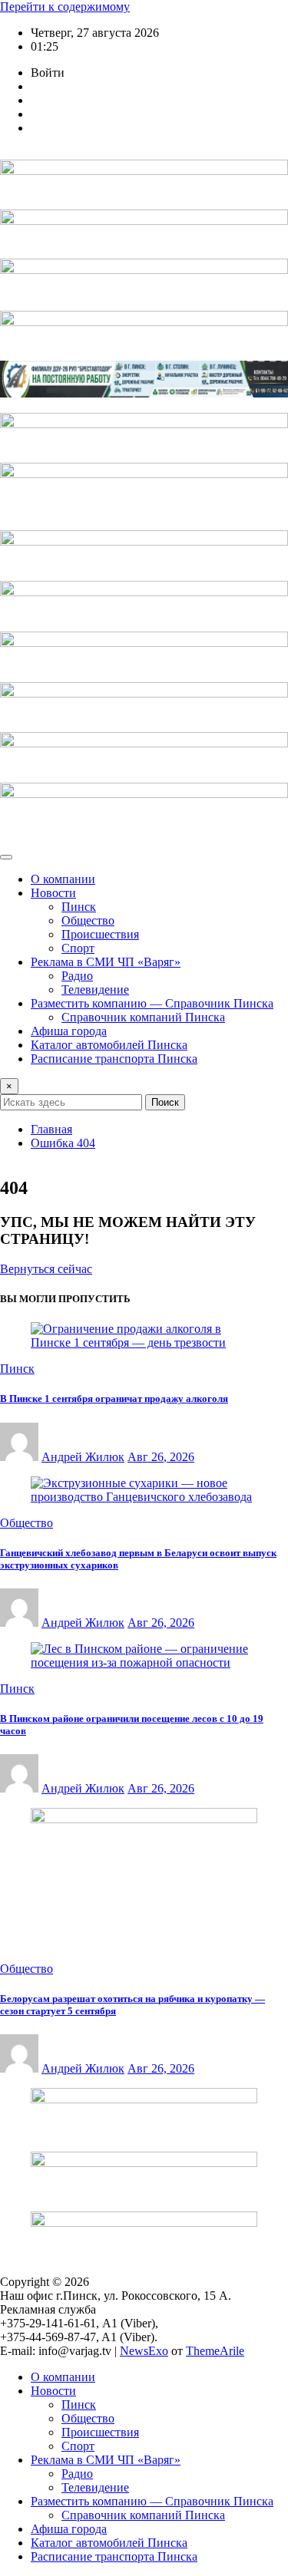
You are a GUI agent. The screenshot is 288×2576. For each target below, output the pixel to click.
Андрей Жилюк (83, 1457)
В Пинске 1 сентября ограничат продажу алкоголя (114, 1398)
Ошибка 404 (63, 1143)
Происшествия (100, 934)
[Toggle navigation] (6, 857)
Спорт (78, 948)
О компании (63, 879)
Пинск (79, 907)
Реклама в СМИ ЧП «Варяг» (106, 962)
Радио (77, 976)
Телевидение (95, 990)
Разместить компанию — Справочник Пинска (152, 1003)
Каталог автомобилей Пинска (109, 1045)
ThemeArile (215, 2351)
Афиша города (69, 1031)
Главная (51, 1129)
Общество (88, 920)
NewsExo (144, 2351)
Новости (53, 893)
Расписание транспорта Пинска (114, 1059)
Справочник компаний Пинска (143, 1017)
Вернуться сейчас (46, 1269)
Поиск (165, 1102)
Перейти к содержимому (65, 7)
